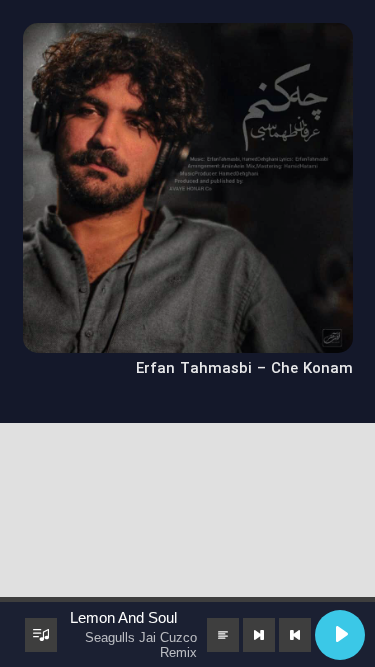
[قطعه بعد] (259, 635)
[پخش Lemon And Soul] (340, 635)
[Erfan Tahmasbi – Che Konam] (188, 36)
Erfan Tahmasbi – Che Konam (244, 369)
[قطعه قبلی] (295, 635)
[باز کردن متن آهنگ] (223, 635)
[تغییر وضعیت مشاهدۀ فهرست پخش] (41, 635)
